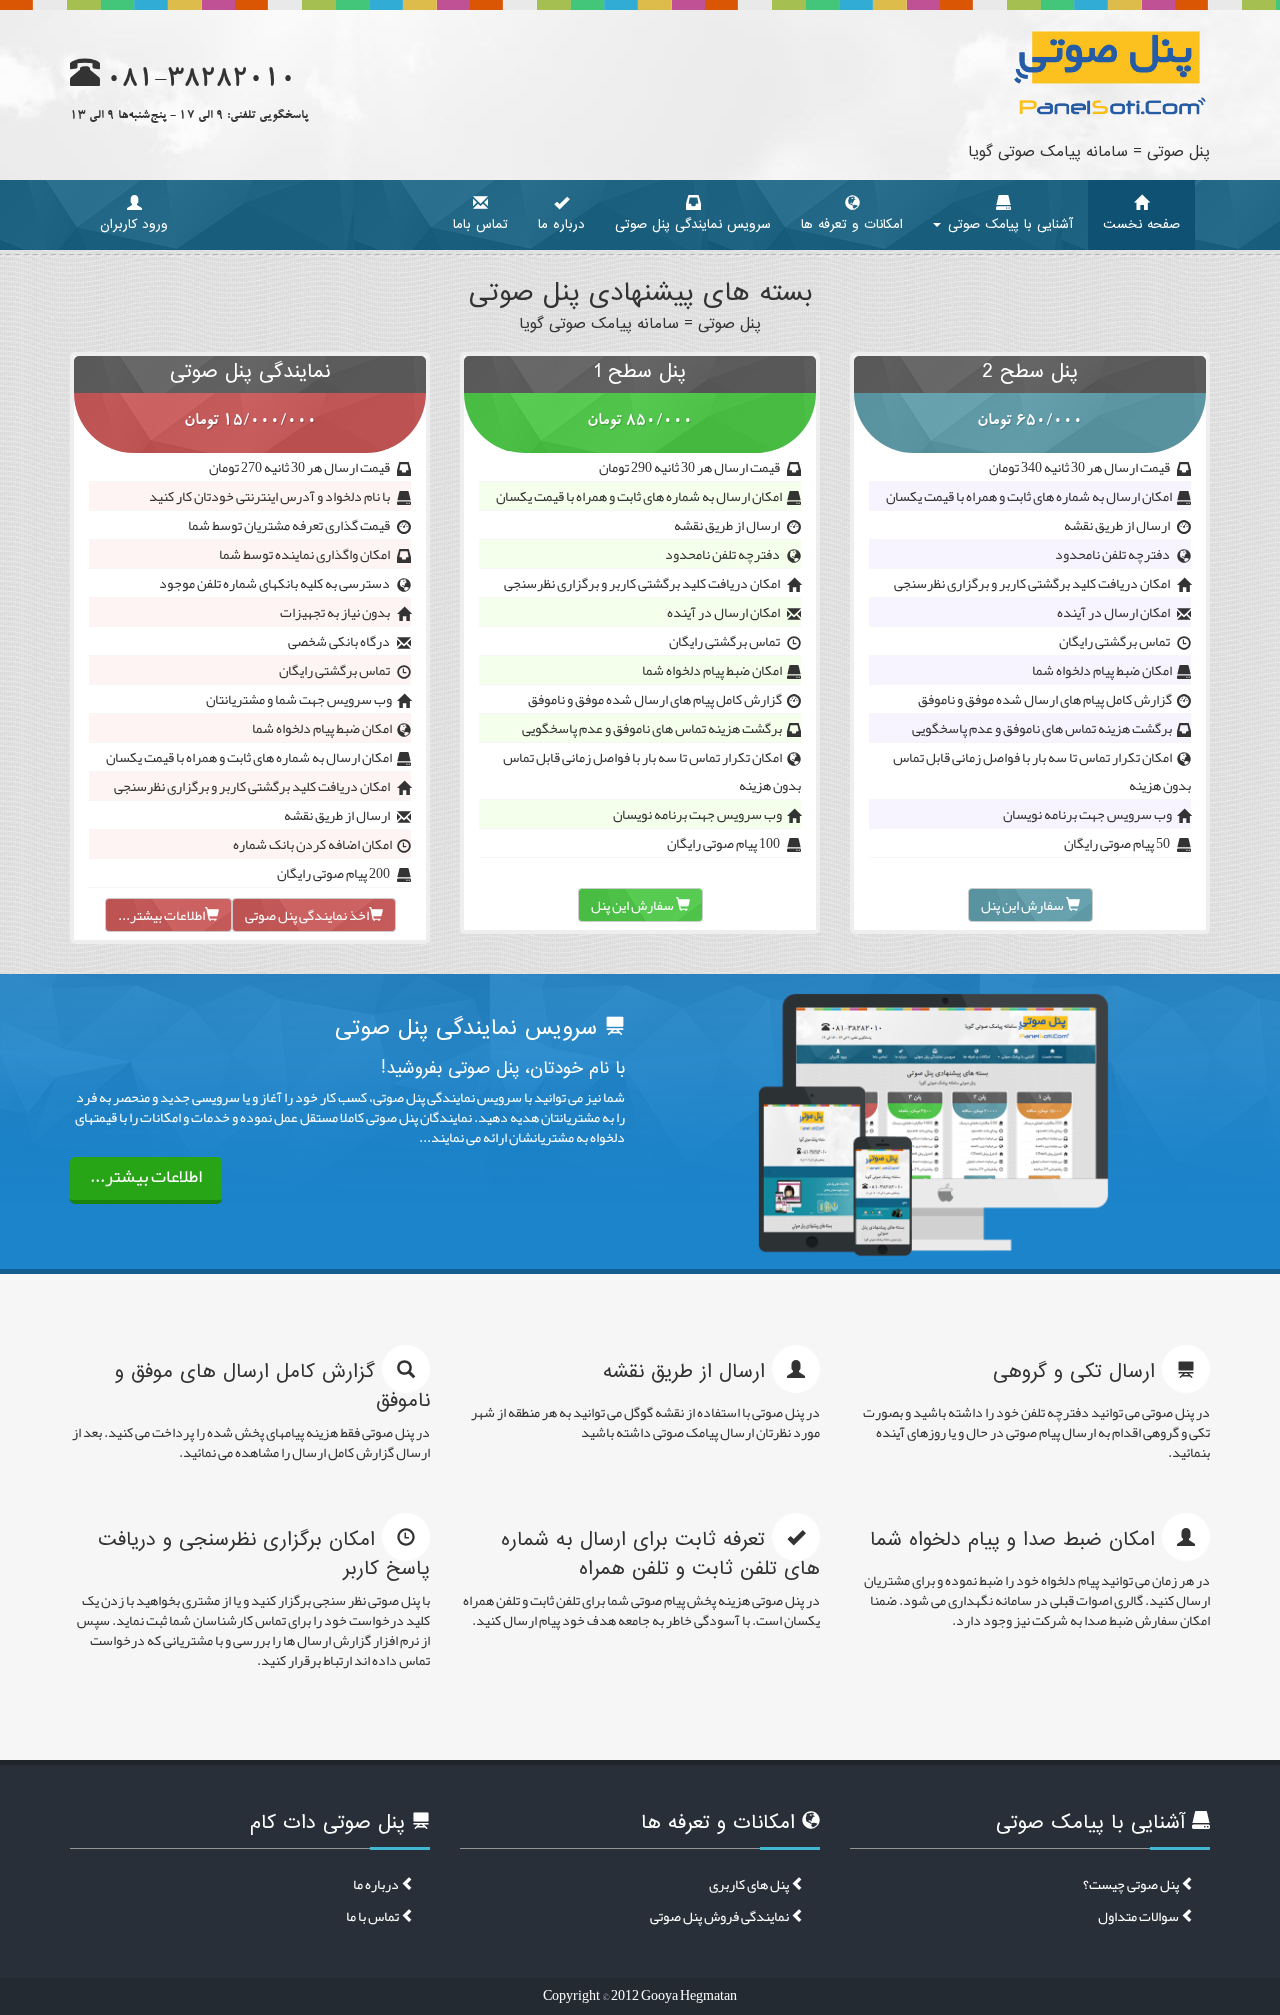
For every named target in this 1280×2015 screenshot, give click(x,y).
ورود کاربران (134, 224)
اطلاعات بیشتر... (161, 915)
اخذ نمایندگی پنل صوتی (307, 915)
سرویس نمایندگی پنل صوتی (693, 224)
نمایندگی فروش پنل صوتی (720, 1916)
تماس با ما (373, 1916)
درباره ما (561, 224)
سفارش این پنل (1023, 905)
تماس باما (480, 224)
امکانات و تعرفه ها (852, 224)
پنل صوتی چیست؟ (1132, 1884)
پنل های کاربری (750, 1884)
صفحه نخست (1141, 224)
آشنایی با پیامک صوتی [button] (1008, 224)
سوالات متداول (1139, 1916)
